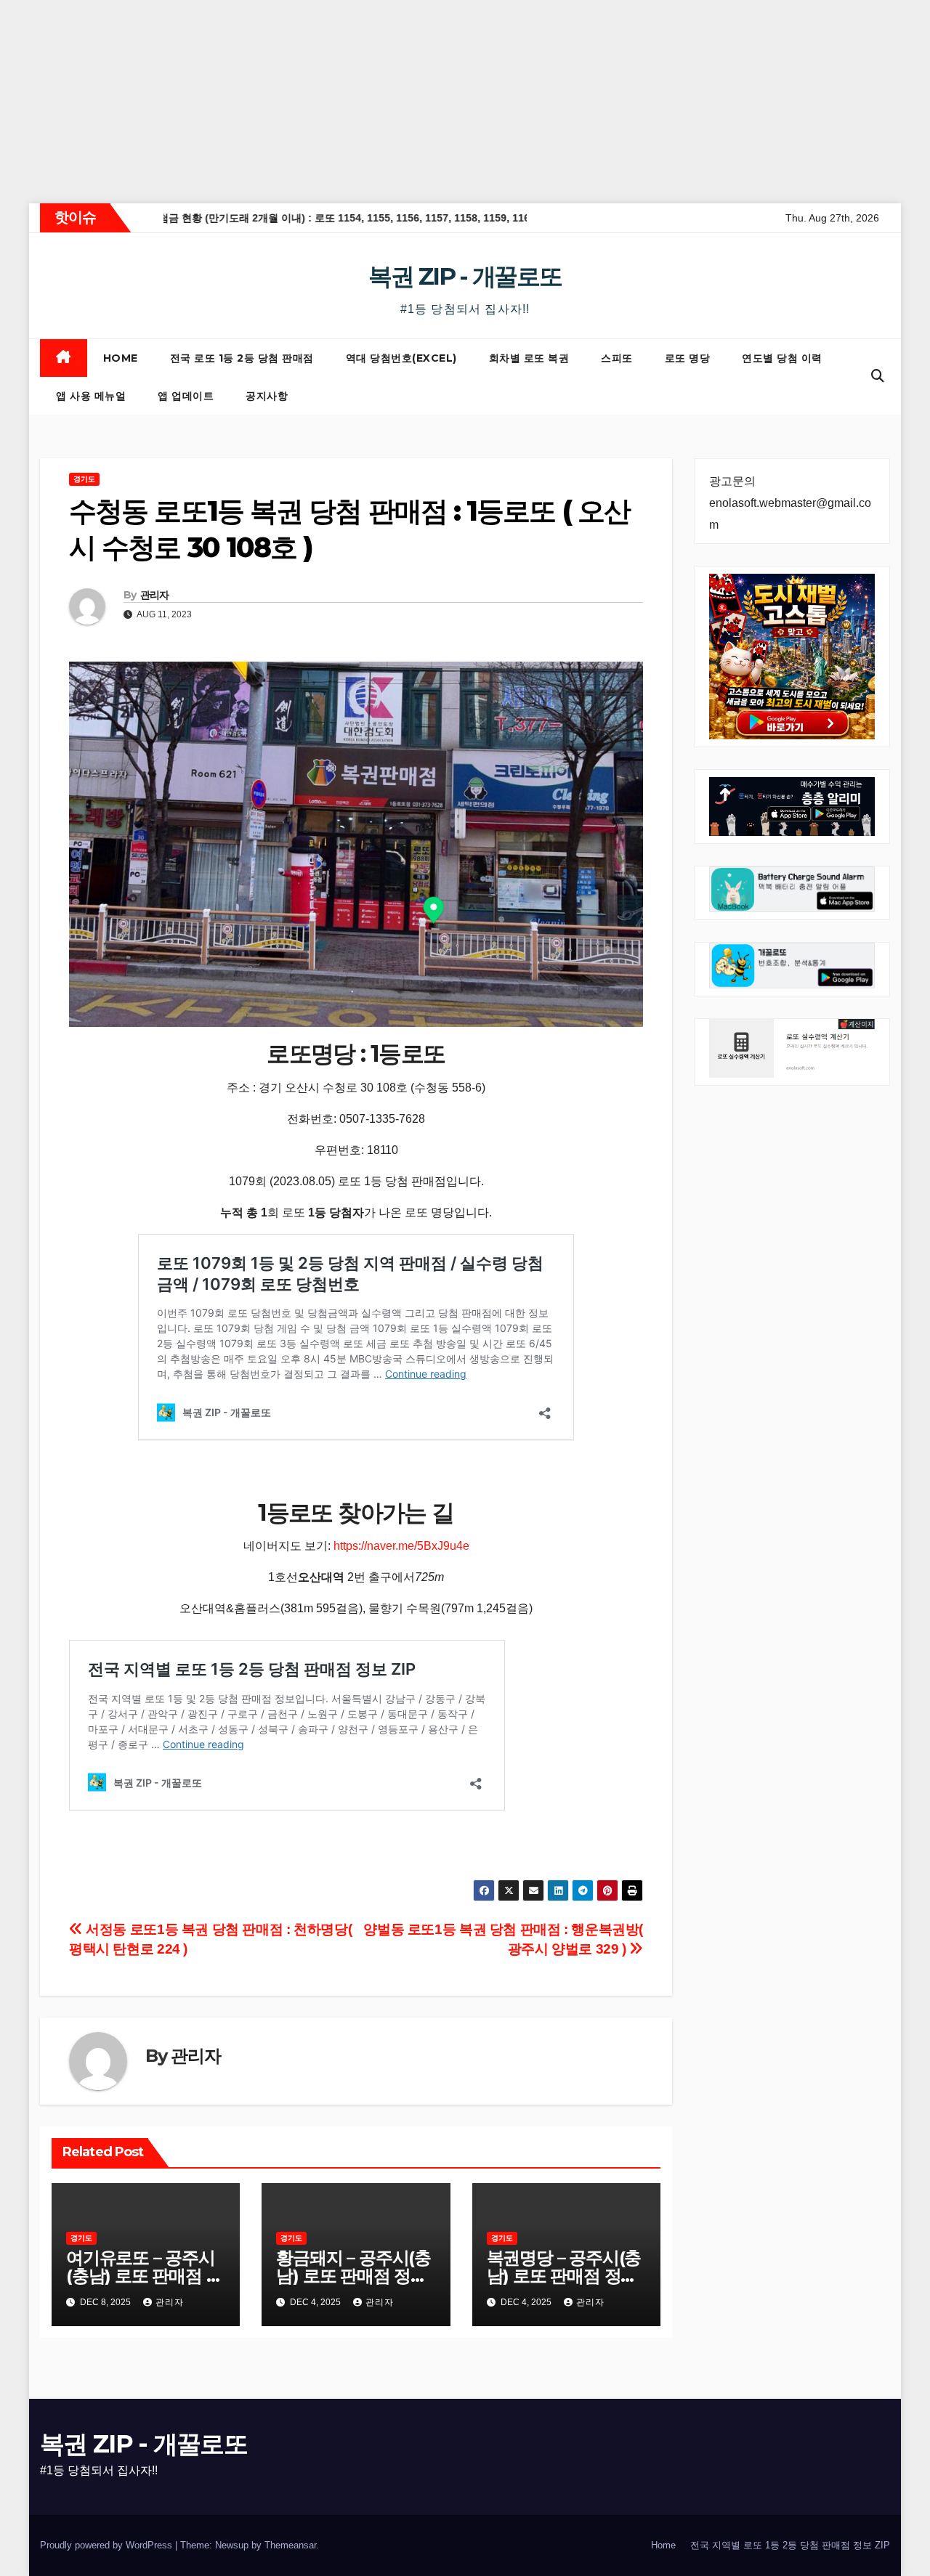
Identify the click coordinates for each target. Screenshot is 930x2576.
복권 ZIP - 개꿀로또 (465, 276)
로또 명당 (688, 358)
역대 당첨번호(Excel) (401, 358)
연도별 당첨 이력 (782, 358)
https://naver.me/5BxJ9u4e (401, 1546)
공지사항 (267, 396)
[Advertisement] (436, 102)
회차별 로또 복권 (529, 358)
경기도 (84, 479)
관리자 (155, 595)
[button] (878, 376)
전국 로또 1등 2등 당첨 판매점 (242, 358)
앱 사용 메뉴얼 (91, 396)
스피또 (617, 358)
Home (121, 358)
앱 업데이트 (186, 396)
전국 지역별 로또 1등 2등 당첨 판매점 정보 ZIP (790, 2545)
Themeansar (290, 2545)
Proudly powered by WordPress (108, 2545)
